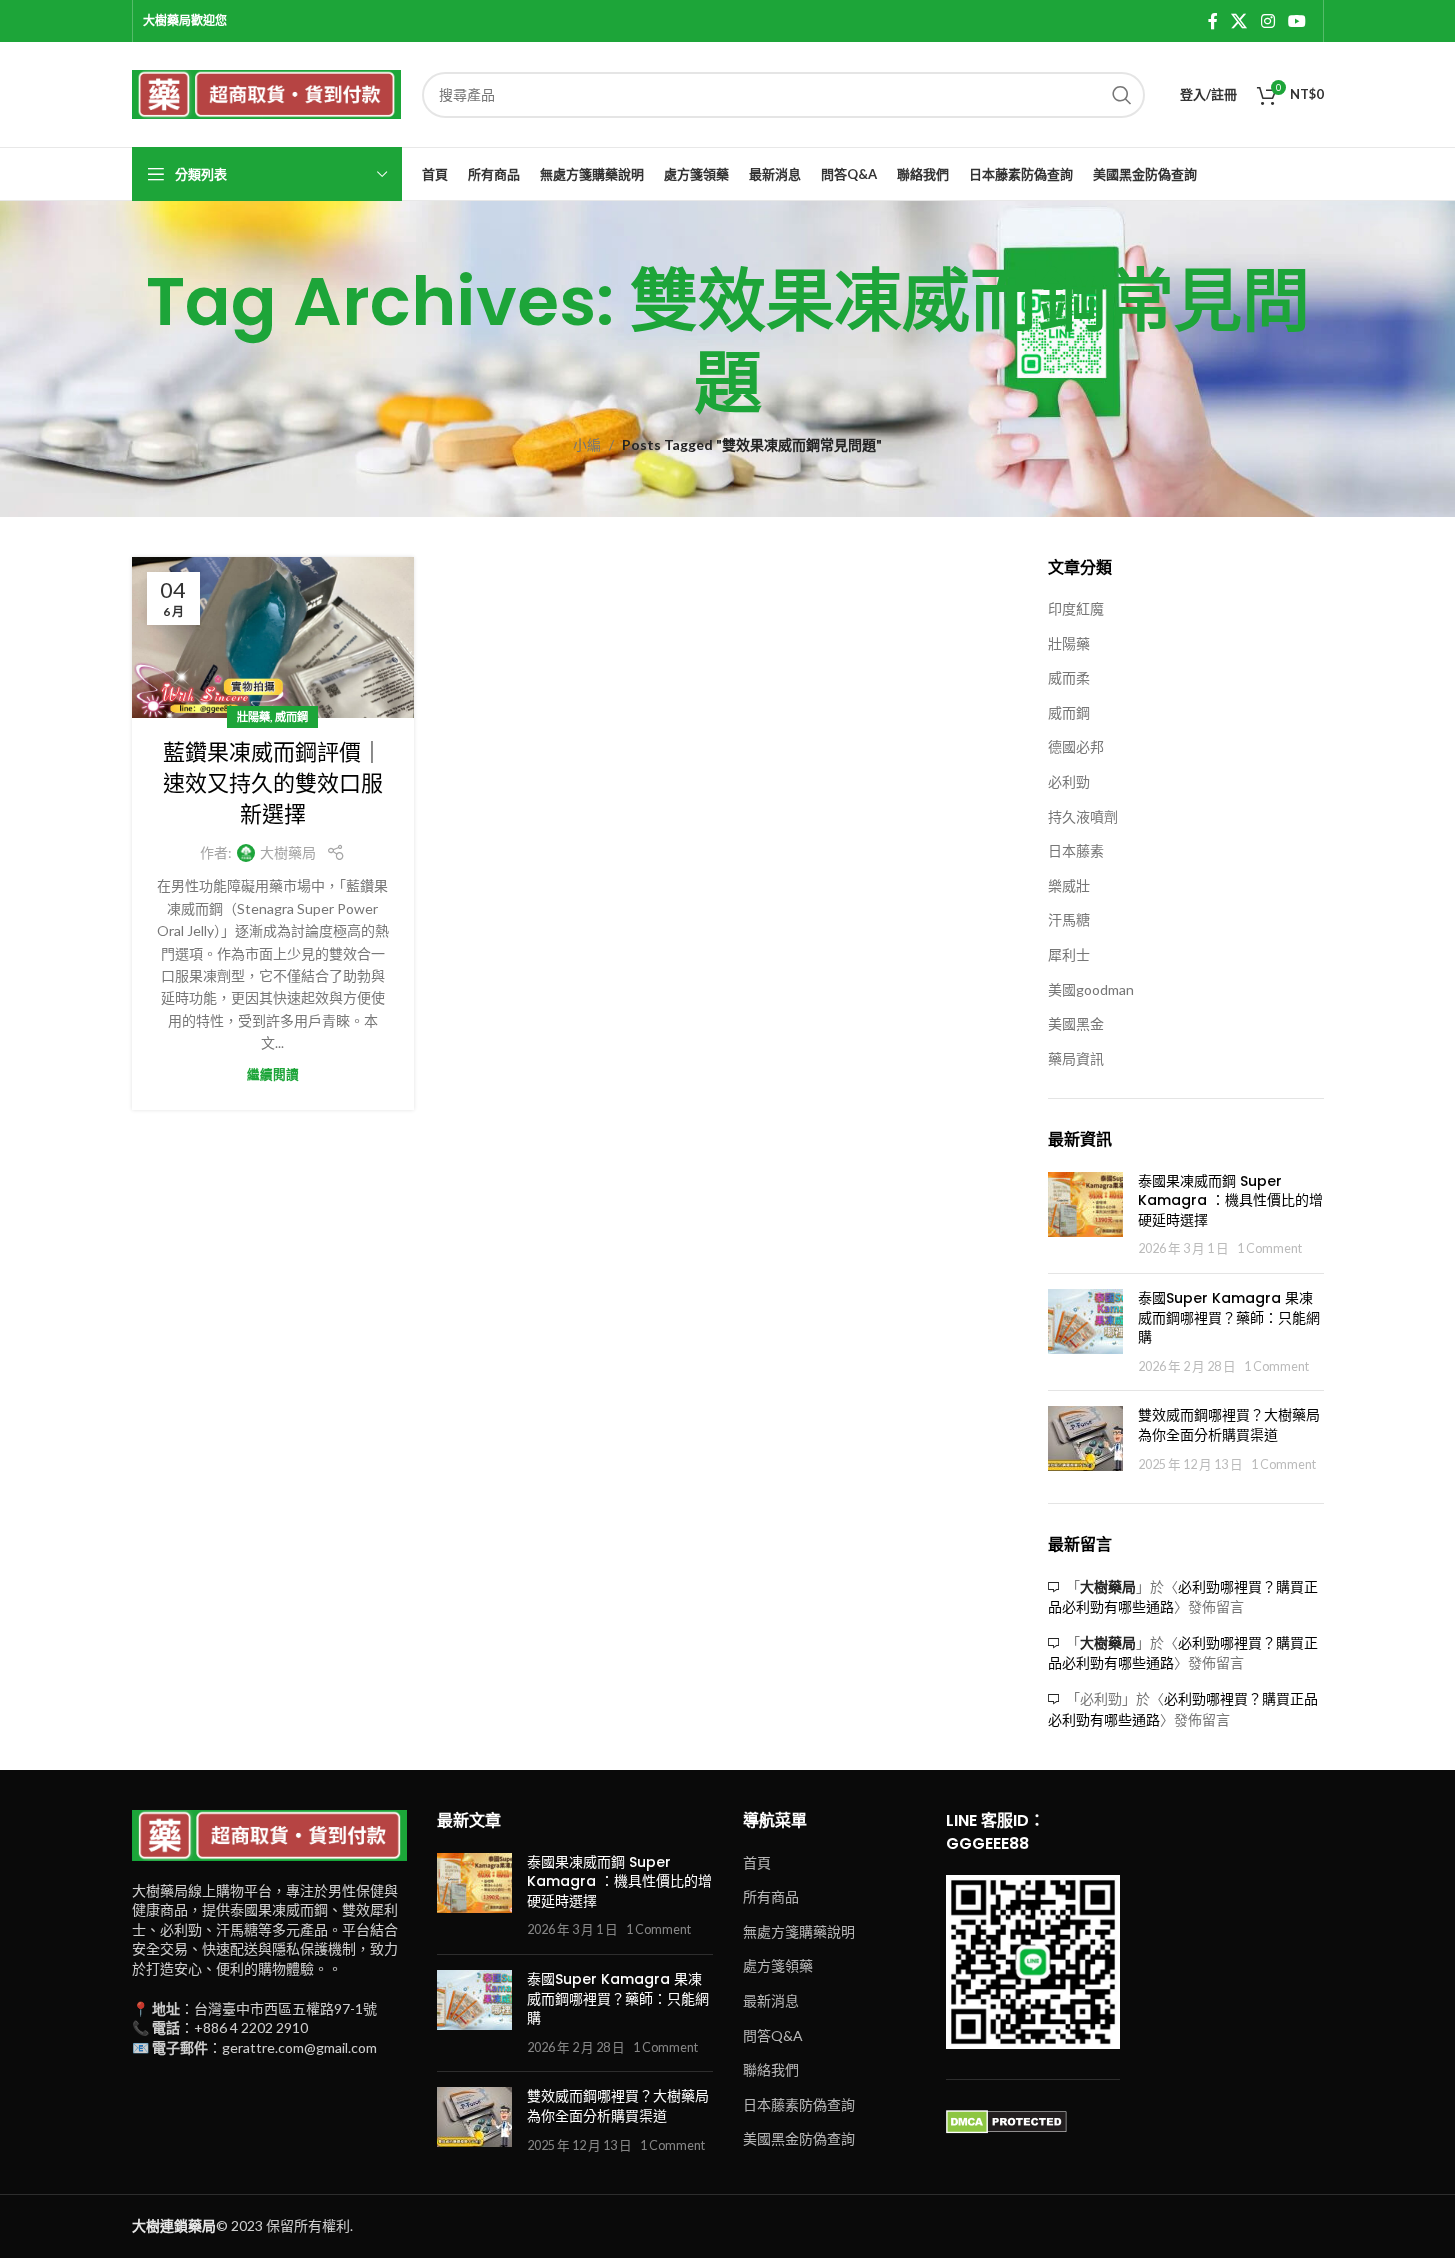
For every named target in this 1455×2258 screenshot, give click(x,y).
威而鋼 (291, 716)
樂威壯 (1069, 885)
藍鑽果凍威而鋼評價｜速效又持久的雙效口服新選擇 (273, 783)
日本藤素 (1076, 850)
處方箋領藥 (778, 1965)
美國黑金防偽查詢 (799, 2138)
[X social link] (1239, 21)
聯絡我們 (771, 2069)
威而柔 (1069, 677)
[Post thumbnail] (1085, 1215)
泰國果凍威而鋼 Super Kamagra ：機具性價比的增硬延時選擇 (1230, 1200)
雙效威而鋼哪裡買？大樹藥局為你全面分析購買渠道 (1229, 1425)
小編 (587, 444)
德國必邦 (1076, 746)
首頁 (757, 1862)
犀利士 (1069, 954)
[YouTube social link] (1296, 21)
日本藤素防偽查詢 (799, 2104)
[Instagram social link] (1267, 21)
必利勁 (1069, 781)
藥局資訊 (1076, 1058)
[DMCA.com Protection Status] (1006, 2119)
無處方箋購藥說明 (799, 1931)
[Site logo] (267, 92)
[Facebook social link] (1213, 21)
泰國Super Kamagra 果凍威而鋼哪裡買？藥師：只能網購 (1229, 1317)
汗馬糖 (1069, 919)
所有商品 (771, 1896)
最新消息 (771, 2000)
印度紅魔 (1076, 608)
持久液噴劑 (1083, 816)
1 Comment (1269, 1248)
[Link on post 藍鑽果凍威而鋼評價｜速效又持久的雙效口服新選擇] (273, 638)
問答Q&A (773, 2035)
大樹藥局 (288, 852)
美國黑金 (1076, 1023)
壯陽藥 (253, 716)
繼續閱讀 (273, 1074)
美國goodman (1091, 989)
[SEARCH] (1122, 95)
